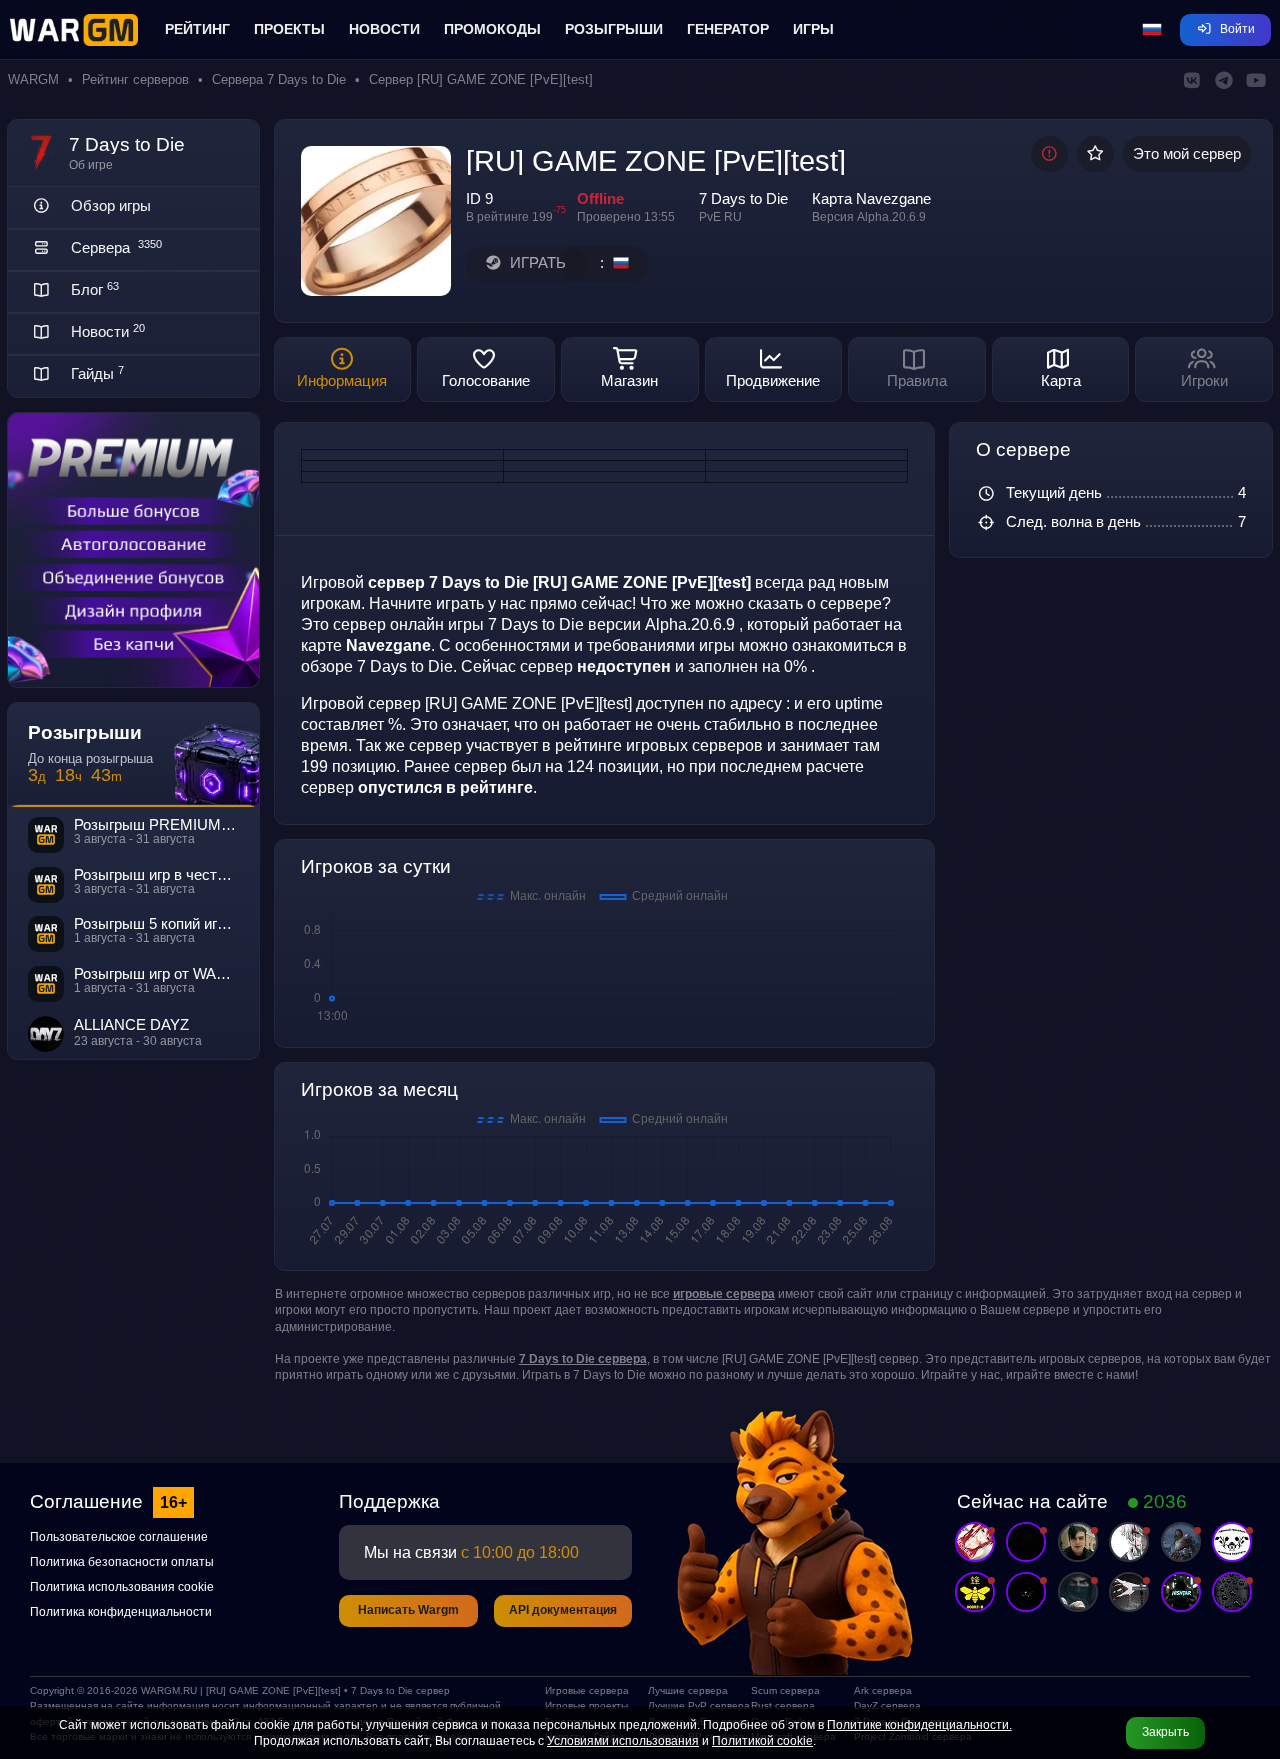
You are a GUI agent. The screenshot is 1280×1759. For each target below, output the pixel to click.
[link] (724, 1294)
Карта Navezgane (871, 199)
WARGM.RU (169, 1690)
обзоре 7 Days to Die (377, 666)
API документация (563, 1610)
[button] (1152, 30)
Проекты (289, 29)
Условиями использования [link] (623, 1741)
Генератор (728, 29)
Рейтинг (197, 29)
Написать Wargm (408, 1610)
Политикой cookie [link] (762, 1741)
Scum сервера (785, 1690)
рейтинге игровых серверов (659, 745)
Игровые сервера (587, 1690)
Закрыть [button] (1165, 1732)
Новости (384, 29)
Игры (813, 29)
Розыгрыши (614, 29)
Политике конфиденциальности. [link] (919, 1725)
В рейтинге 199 (509, 217)
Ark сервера (883, 1690)
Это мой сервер (1187, 154)
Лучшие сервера (688, 1690)
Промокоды (492, 29)
